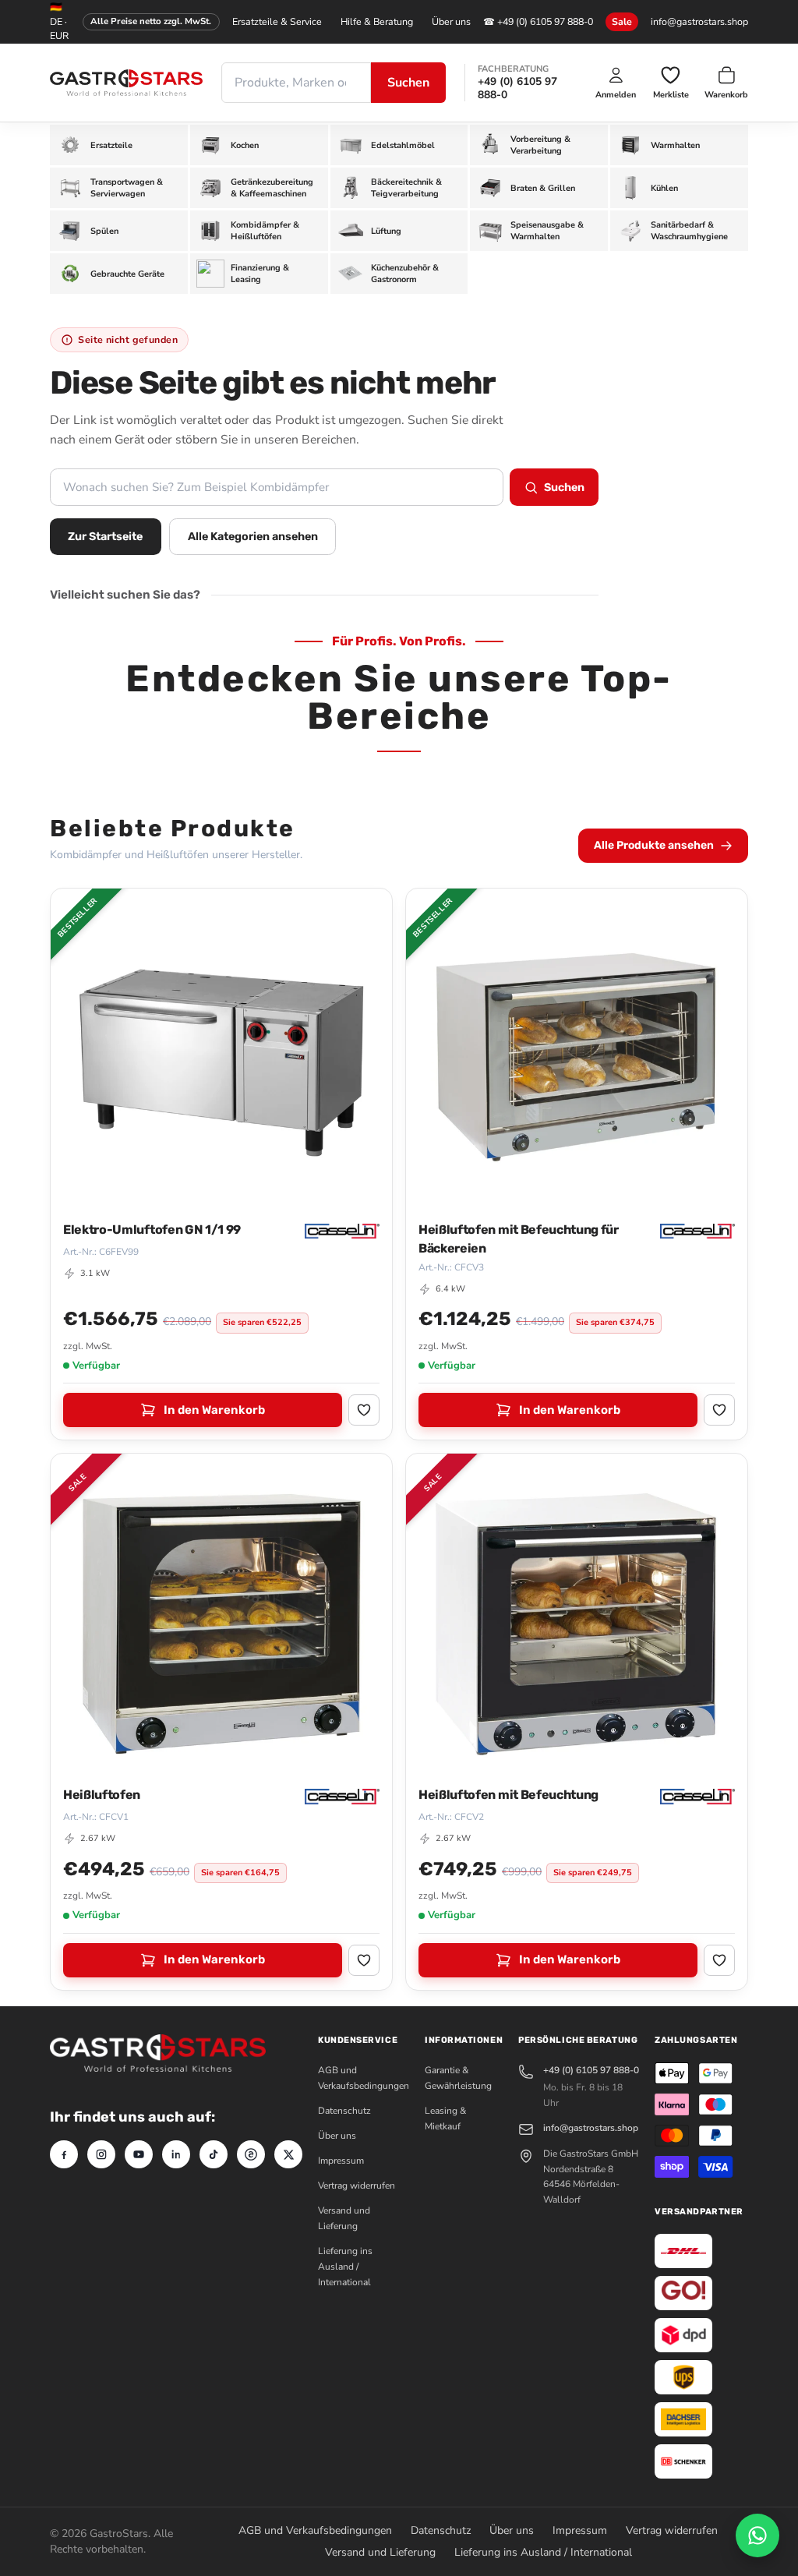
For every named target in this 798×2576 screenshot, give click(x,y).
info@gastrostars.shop (699, 21)
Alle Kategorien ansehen (253, 537)
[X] (288, 2154)
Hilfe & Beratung (377, 21)
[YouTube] (139, 2154)
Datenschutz (344, 2111)
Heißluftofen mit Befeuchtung (508, 1795)
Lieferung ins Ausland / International (345, 2267)
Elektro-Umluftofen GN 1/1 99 (152, 1230)
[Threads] (251, 2154)
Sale (622, 21)
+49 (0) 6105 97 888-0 (517, 88)
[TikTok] (214, 2154)
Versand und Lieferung (380, 2552)
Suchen (408, 83)
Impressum (341, 2161)
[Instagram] (101, 2154)
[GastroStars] (126, 83)
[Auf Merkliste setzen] (364, 1410)
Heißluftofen (102, 1795)
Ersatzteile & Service (277, 21)
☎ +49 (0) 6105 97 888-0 (538, 21)
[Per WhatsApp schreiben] (757, 2535)
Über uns (451, 21)
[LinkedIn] (176, 2154)
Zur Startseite (105, 537)
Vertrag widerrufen (357, 2186)
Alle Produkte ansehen (654, 845)
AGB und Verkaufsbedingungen (315, 2530)
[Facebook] (64, 2154)
